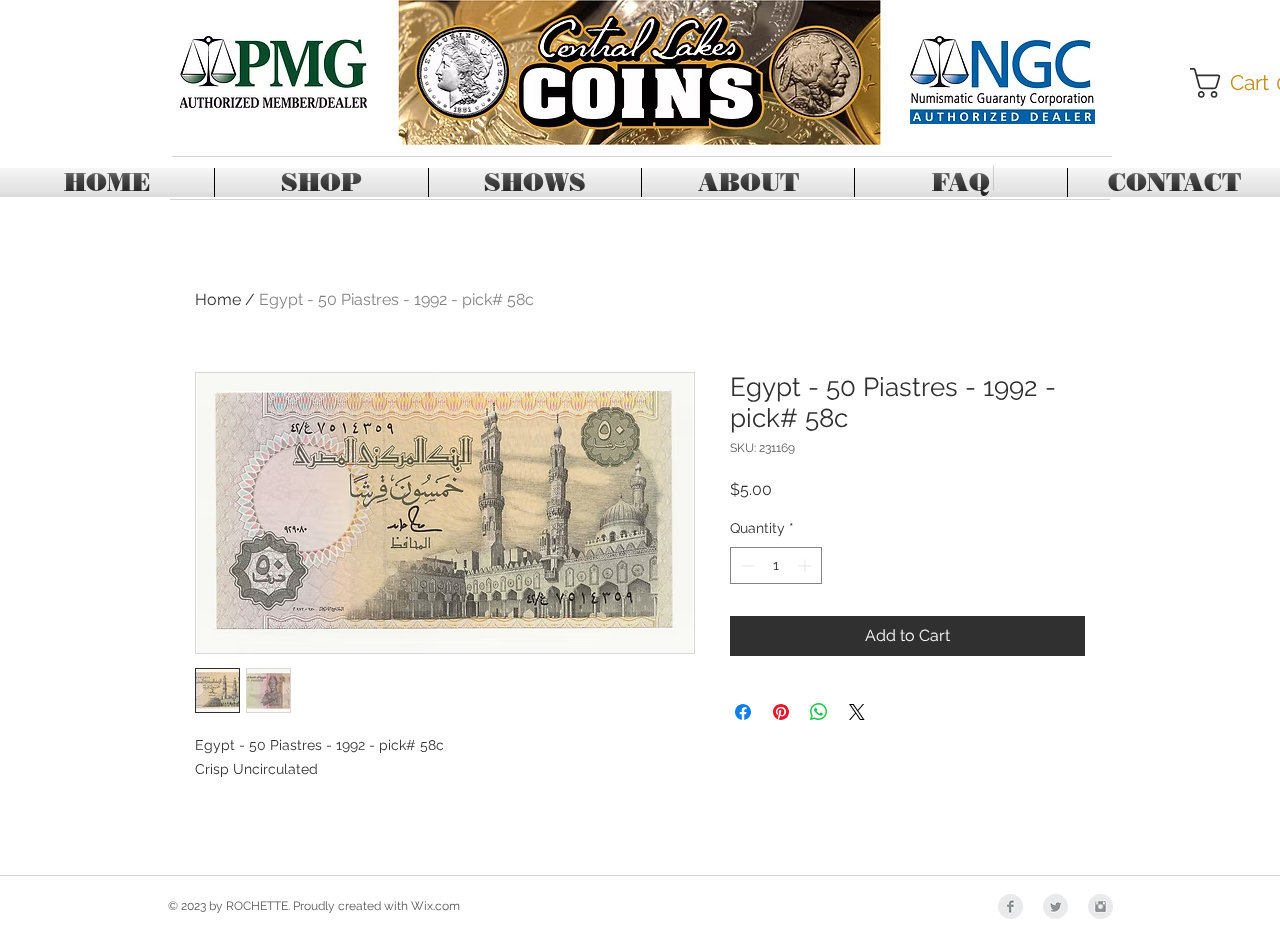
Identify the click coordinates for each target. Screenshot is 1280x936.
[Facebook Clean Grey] (1010, 906)
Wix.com (435, 906)
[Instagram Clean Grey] (1100, 906)
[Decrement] (745, 565)
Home (218, 299)
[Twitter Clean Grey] (1055, 906)
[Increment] (806, 565)
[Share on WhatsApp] (819, 712)
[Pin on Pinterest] (781, 712)
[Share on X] (857, 712)
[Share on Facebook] (743, 712)
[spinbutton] (776, 565)
